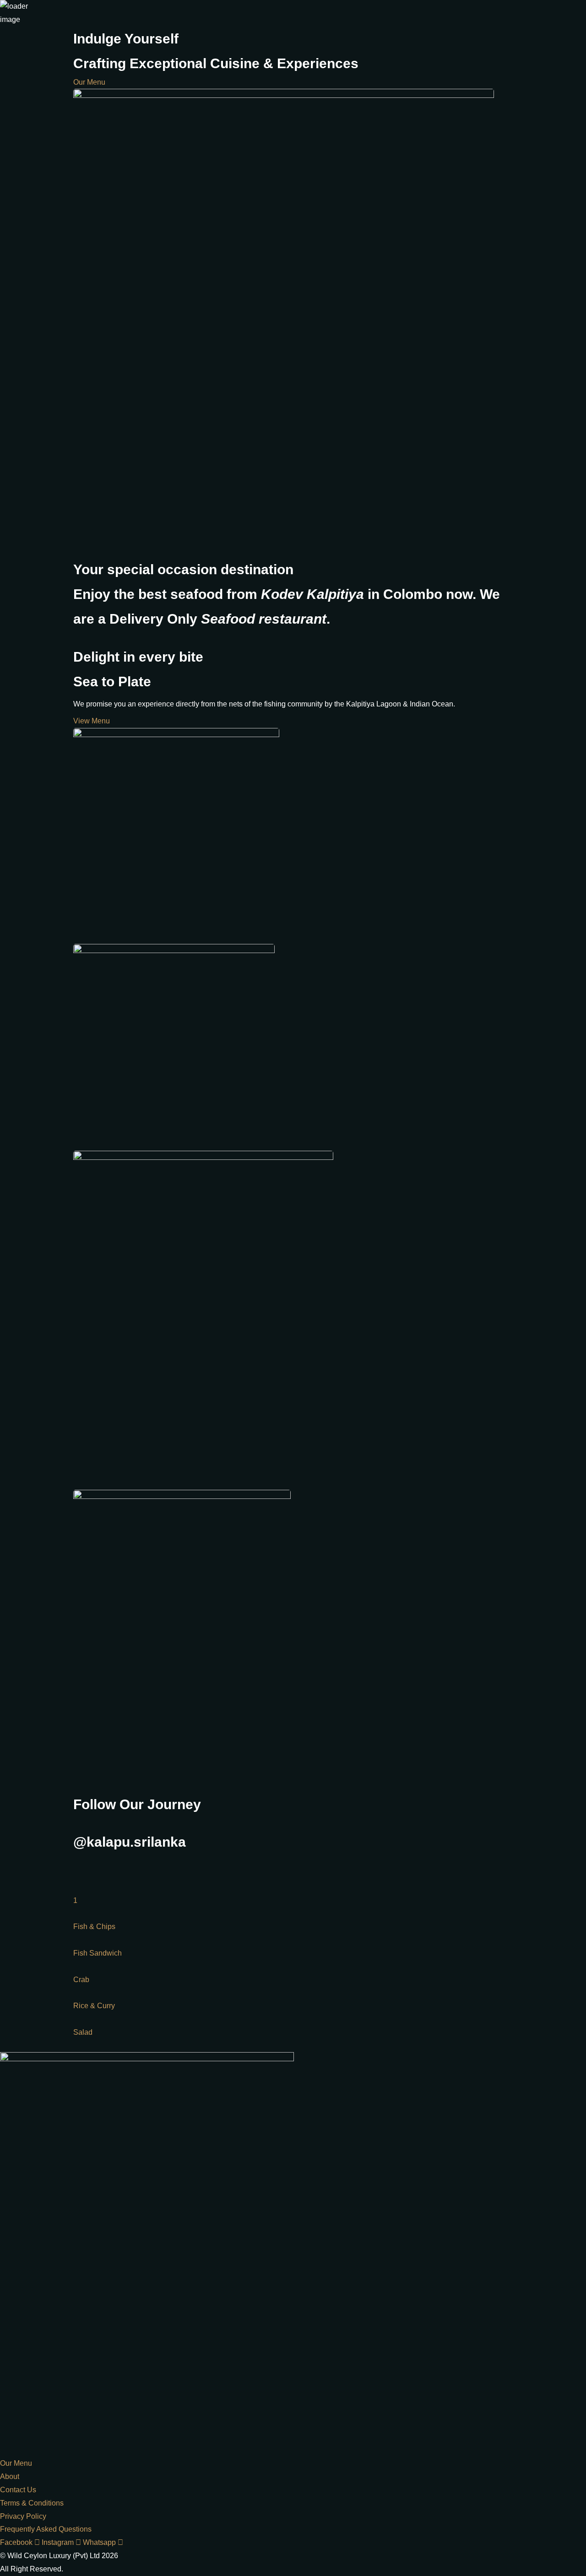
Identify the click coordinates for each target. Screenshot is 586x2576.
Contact (573, 223)
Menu (550, 223)
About (529, 223)
